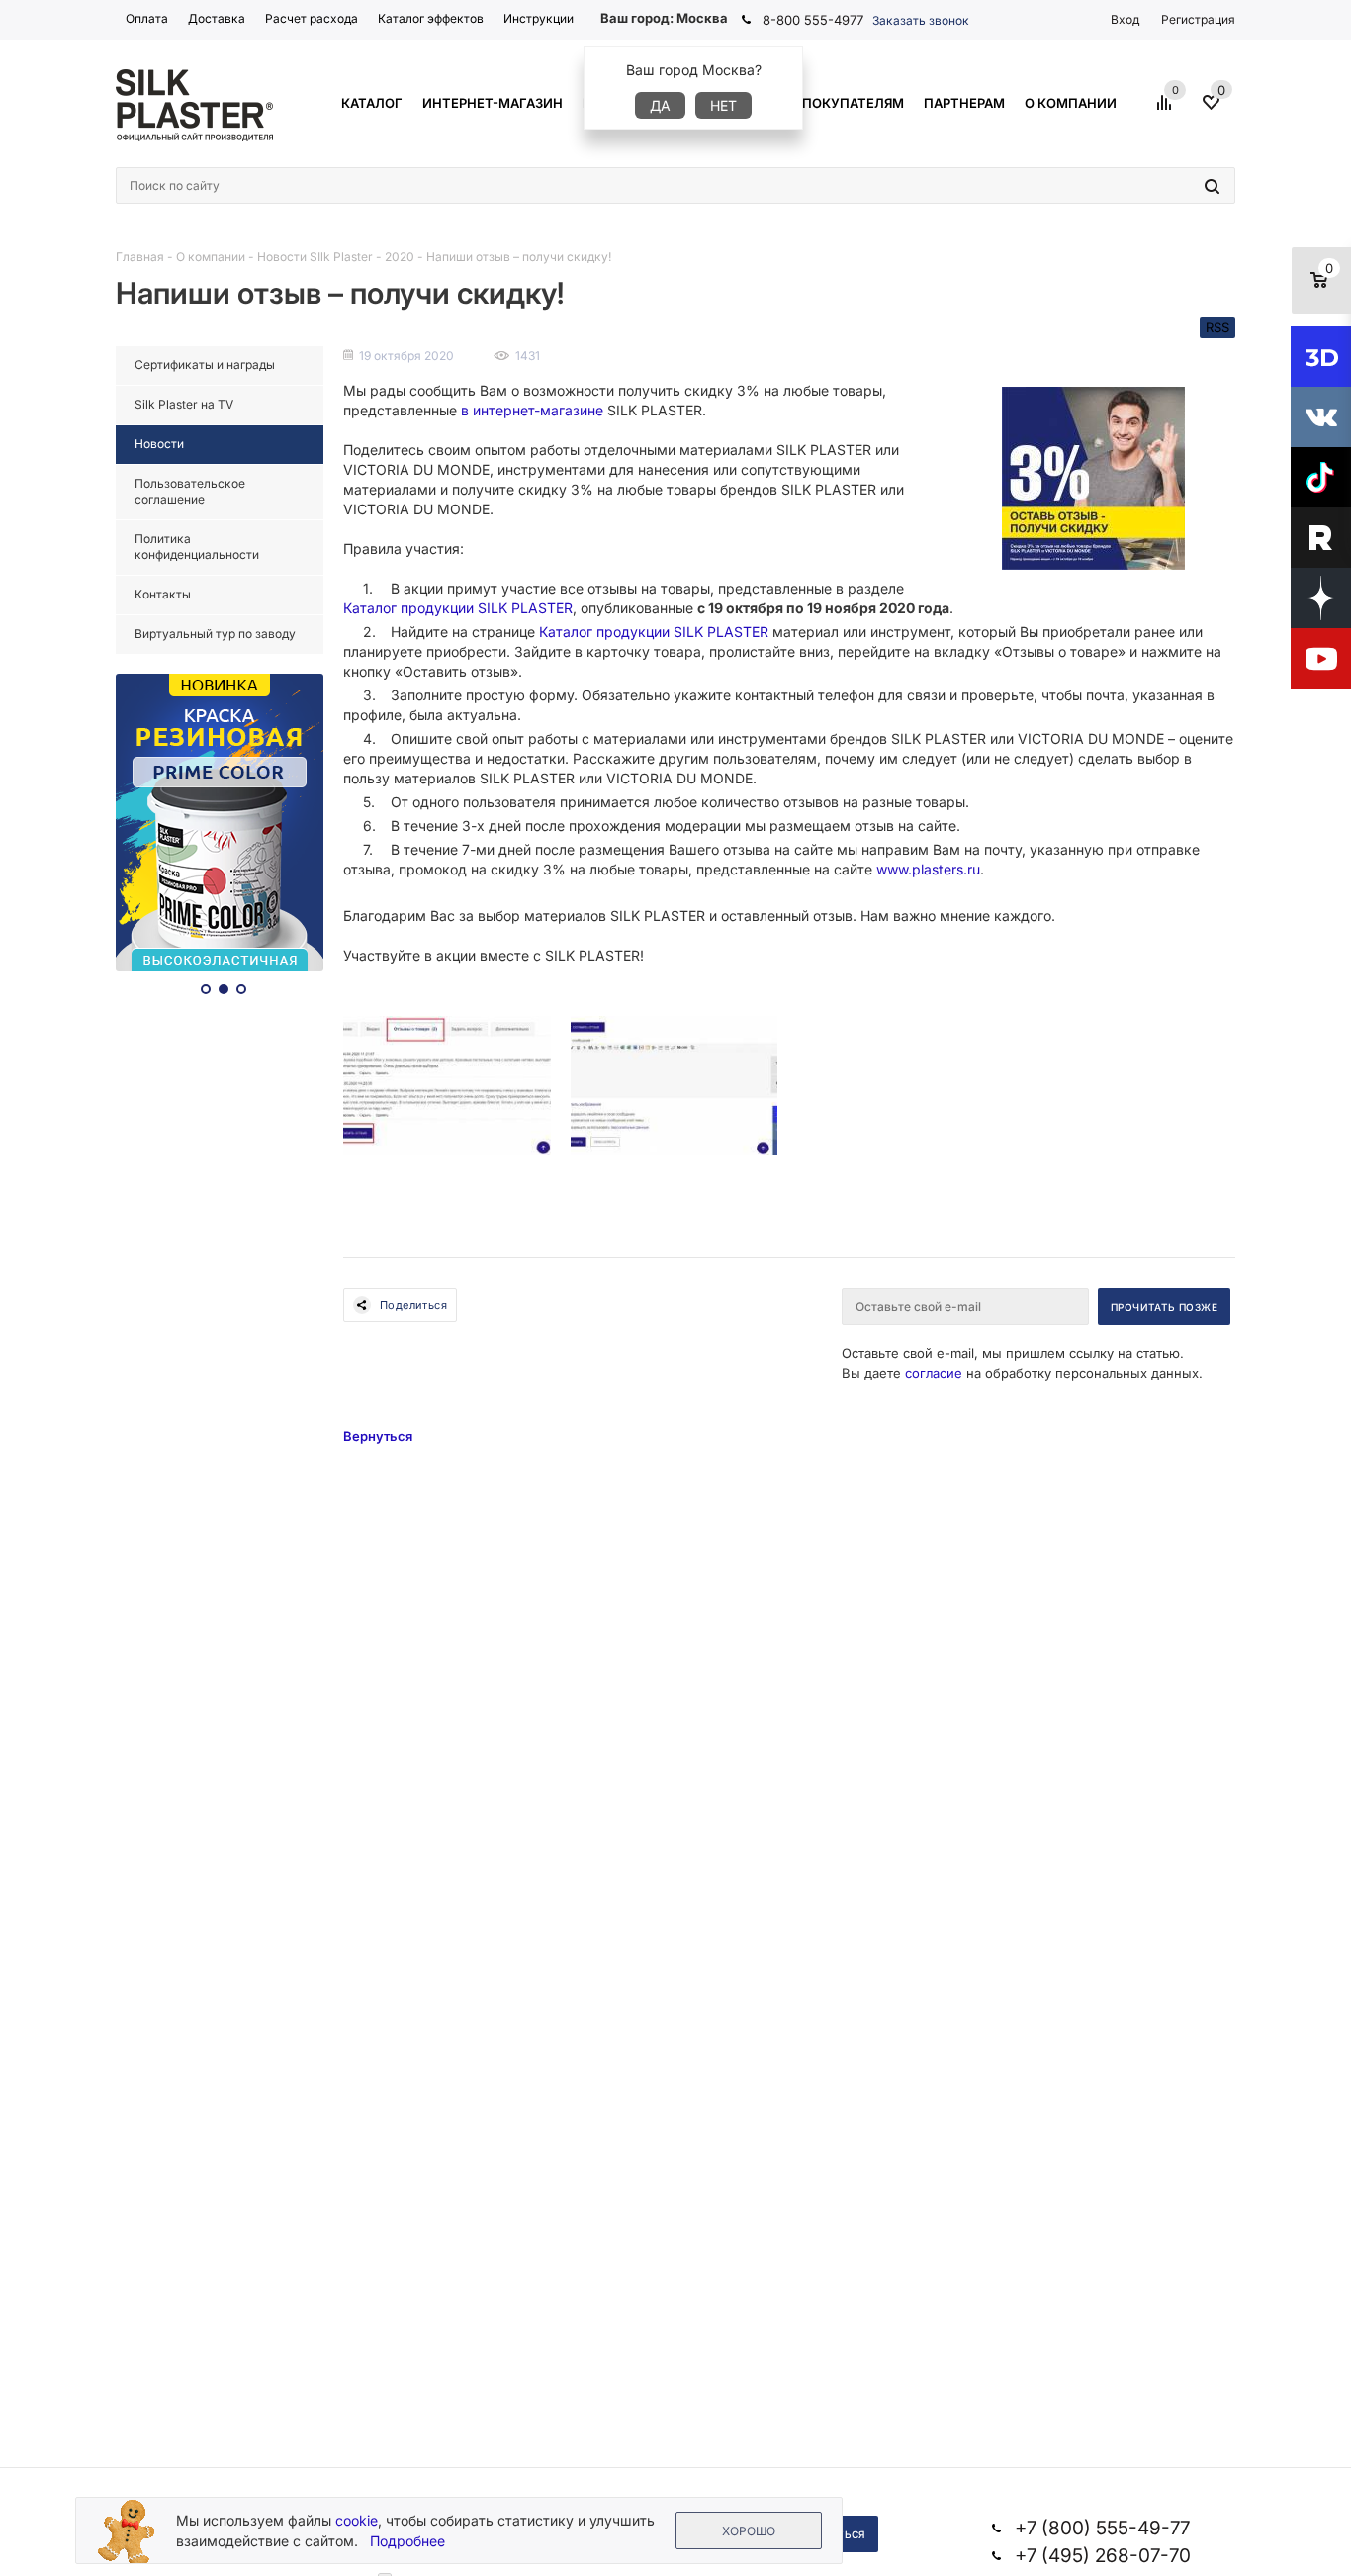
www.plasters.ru (928, 869)
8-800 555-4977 (813, 20)
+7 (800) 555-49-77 (1102, 2528)
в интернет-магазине (532, 410)
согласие (934, 1373)
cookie (357, 2520)
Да (660, 105)
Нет (723, 105)
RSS (1217, 327)
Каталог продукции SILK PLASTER (458, 608)
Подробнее (407, 2541)
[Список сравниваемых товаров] (1167, 110)
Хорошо (749, 2531)
